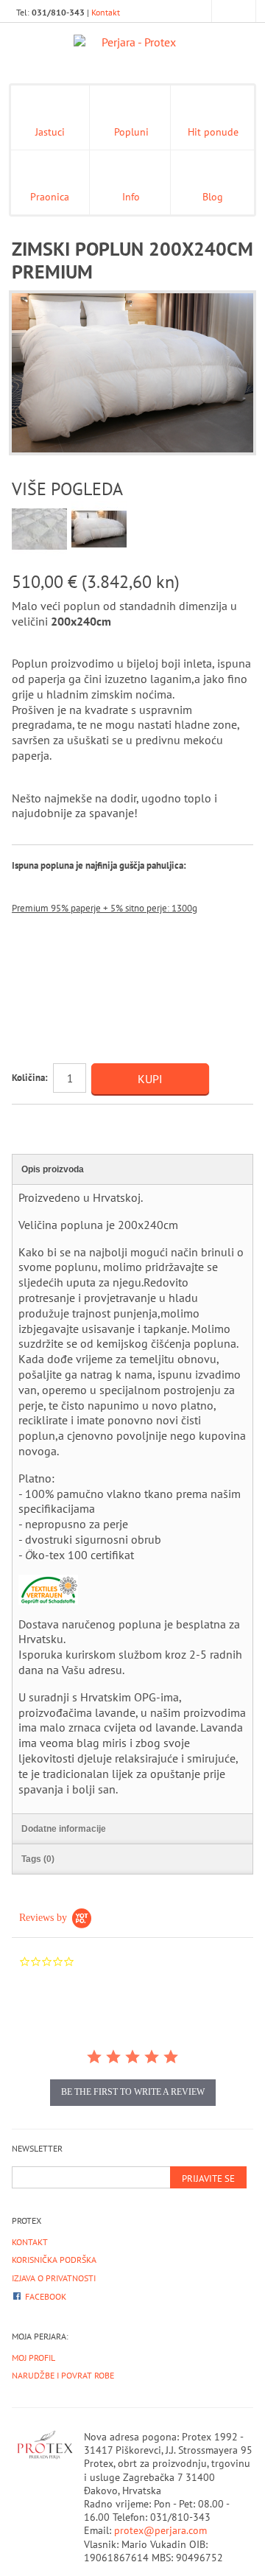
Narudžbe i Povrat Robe (63, 2375)
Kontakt (106, 12)
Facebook (46, 2296)
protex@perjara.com (160, 2530)
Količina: (30, 1078)
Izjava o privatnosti (54, 2278)
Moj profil (33, 2358)
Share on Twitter (85, 1121)
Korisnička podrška (54, 2260)
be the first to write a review (133, 2092)
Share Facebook (56, 1121)
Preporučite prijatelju (26, 1121)
